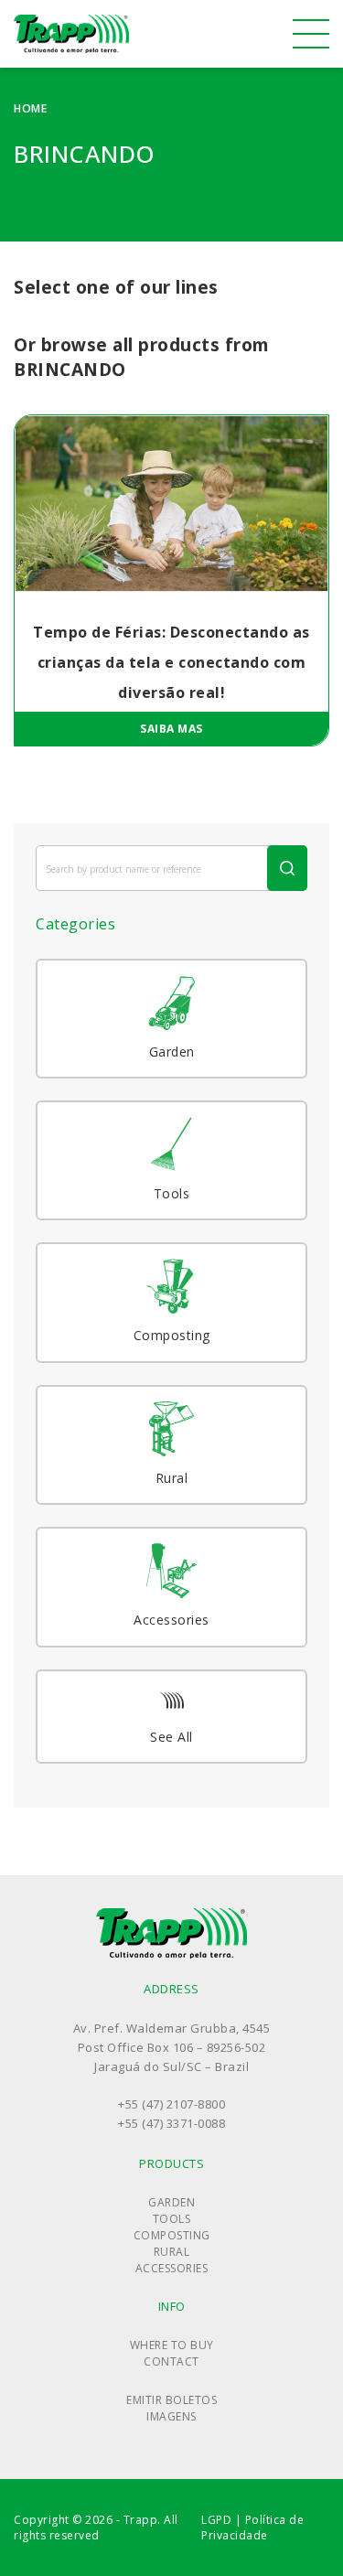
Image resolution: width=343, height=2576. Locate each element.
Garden (171, 2202)
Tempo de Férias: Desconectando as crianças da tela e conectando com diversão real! (171, 662)
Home (30, 108)
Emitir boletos (171, 2400)
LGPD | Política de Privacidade (252, 2528)
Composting (172, 2235)
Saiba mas (171, 729)
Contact (171, 2361)
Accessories (172, 2268)
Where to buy (172, 2345)
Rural (172, 2252)
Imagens (171, 2416)
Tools (172, 2219)
